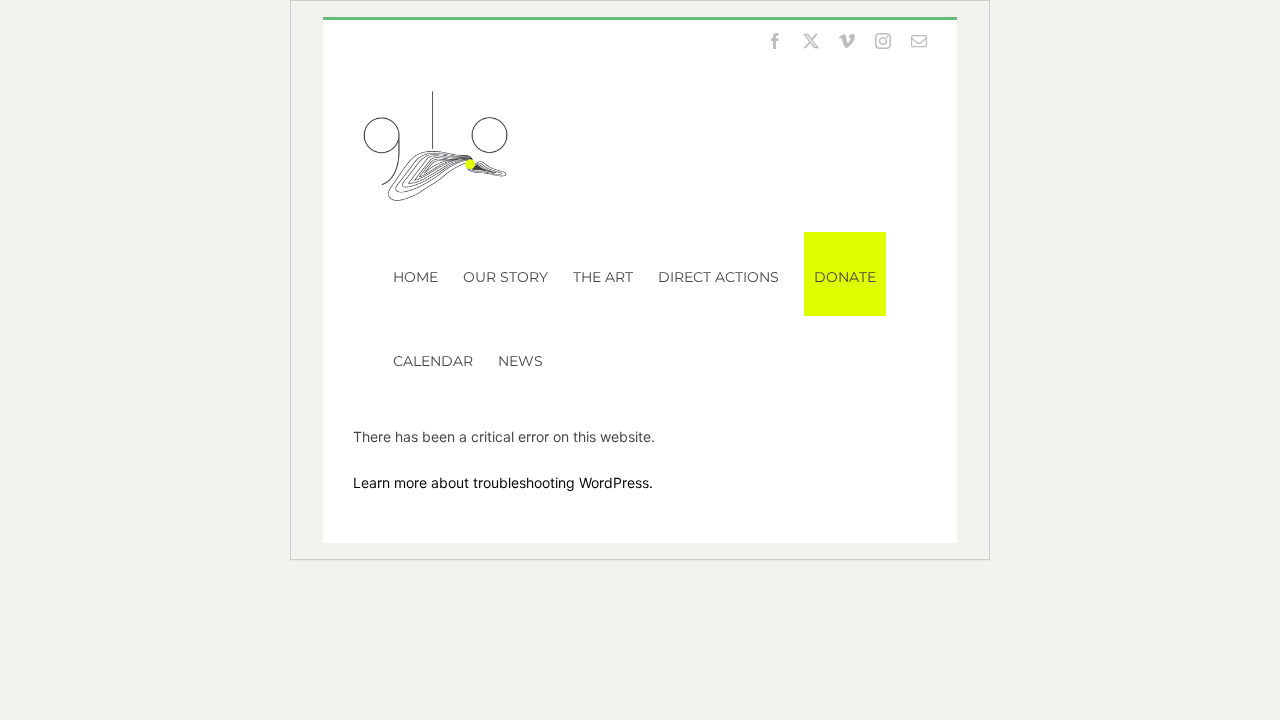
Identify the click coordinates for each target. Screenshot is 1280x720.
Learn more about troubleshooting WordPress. (503, 482)
